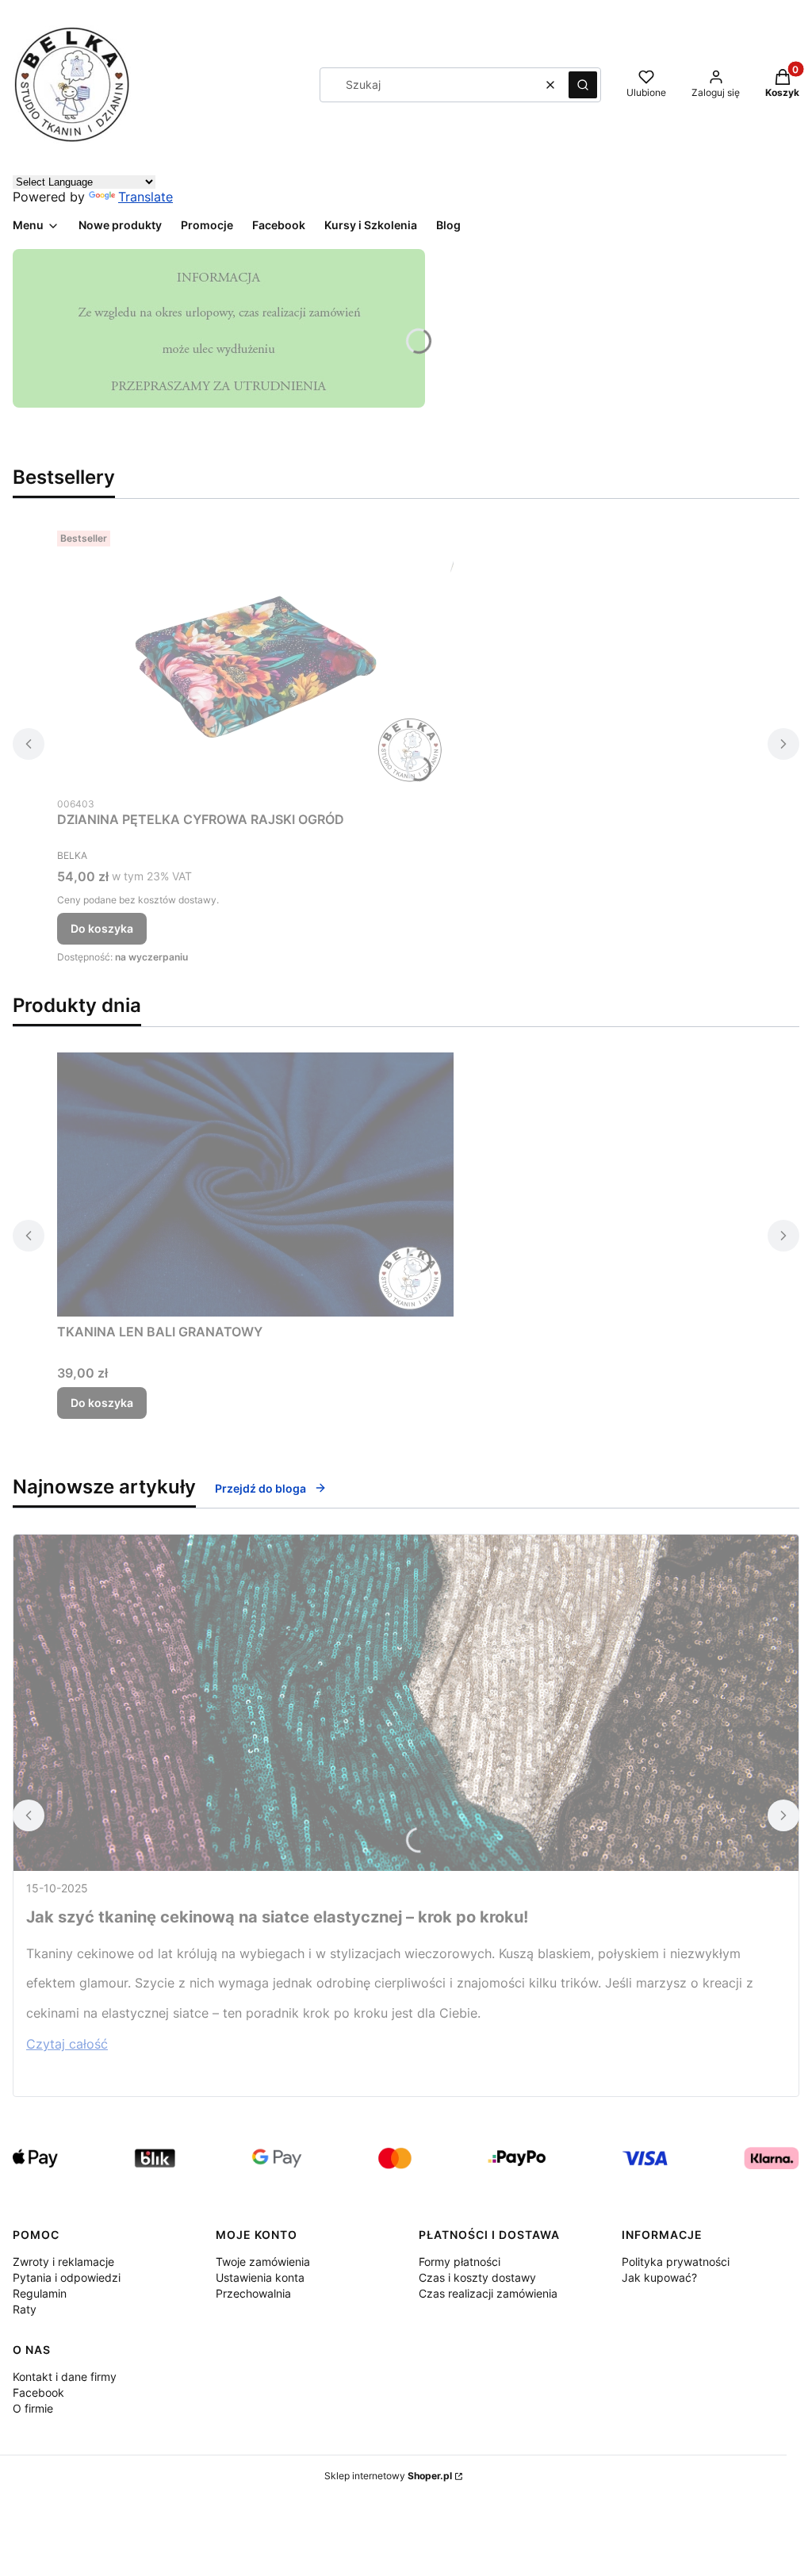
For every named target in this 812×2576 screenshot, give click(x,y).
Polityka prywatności (676, 2262)
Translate (146, 197)
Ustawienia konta (260, 2277)
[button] (583, 85)
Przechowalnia (253, 2293)
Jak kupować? (659, 2277)
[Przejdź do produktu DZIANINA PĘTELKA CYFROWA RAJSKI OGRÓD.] (255, 656)
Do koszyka (102, 928)
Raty (25, 2309)
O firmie (33, 2408)
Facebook (38, 2392)
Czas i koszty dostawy (477, 2277)
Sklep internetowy (388, 2476)
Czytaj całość (67, 2044)
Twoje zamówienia (263, 2262)
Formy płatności (460, 2262)
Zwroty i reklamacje (63, 2262)
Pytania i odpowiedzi (67, 2277)
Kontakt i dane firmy (65, 2377)
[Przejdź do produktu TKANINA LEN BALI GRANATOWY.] (255, 1184)
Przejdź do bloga (260, 1488)
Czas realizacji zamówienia (488, 2293)
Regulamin (40, 2293)
